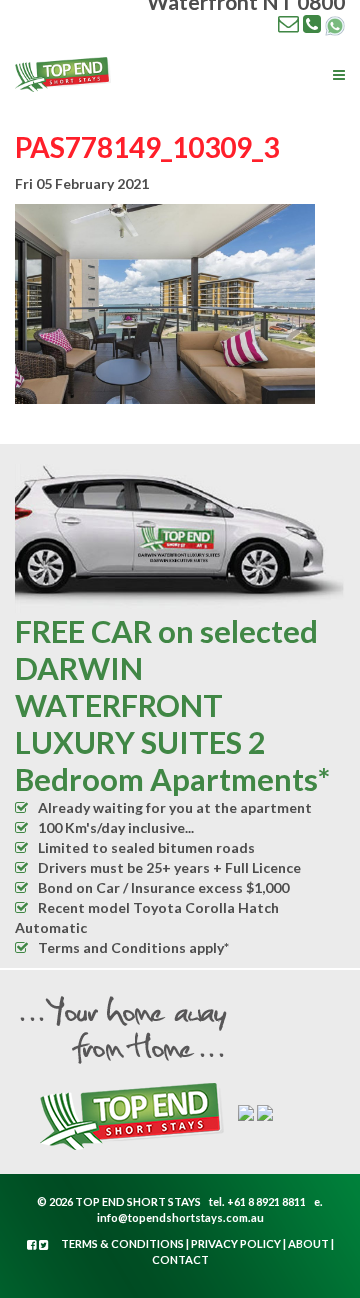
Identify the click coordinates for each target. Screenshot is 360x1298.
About (308, 1243)
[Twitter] (44, 1244)
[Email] (288, 23)
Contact (180, 1259)
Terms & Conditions (122, 1243)
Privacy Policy (236, 1243)
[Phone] (312, 23)
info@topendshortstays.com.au (180, 1217)
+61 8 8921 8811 (266, 1201)
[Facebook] (33, 1244)
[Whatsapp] (335, 24)
